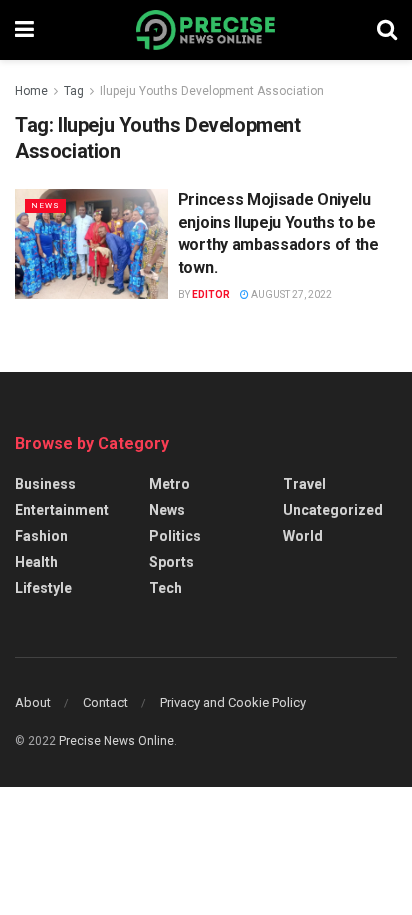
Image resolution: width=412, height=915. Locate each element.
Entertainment (62, 510)
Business (45, 484)
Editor (211, 294)
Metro (169, 484)
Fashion (41, 536)
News (45, 205)
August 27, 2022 (290, 294)
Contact (105, 702)
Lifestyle (43, 588)
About (33, 702)
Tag (74, 91)
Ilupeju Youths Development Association (212, 91)
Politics (175, 536)
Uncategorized (333, 510)
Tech (165, 588)
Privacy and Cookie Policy (233, 702)
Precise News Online (116, 741)
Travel (304, 484)
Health (36, 562)
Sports (171, 562)
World (303, 536)
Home (31, 91)
